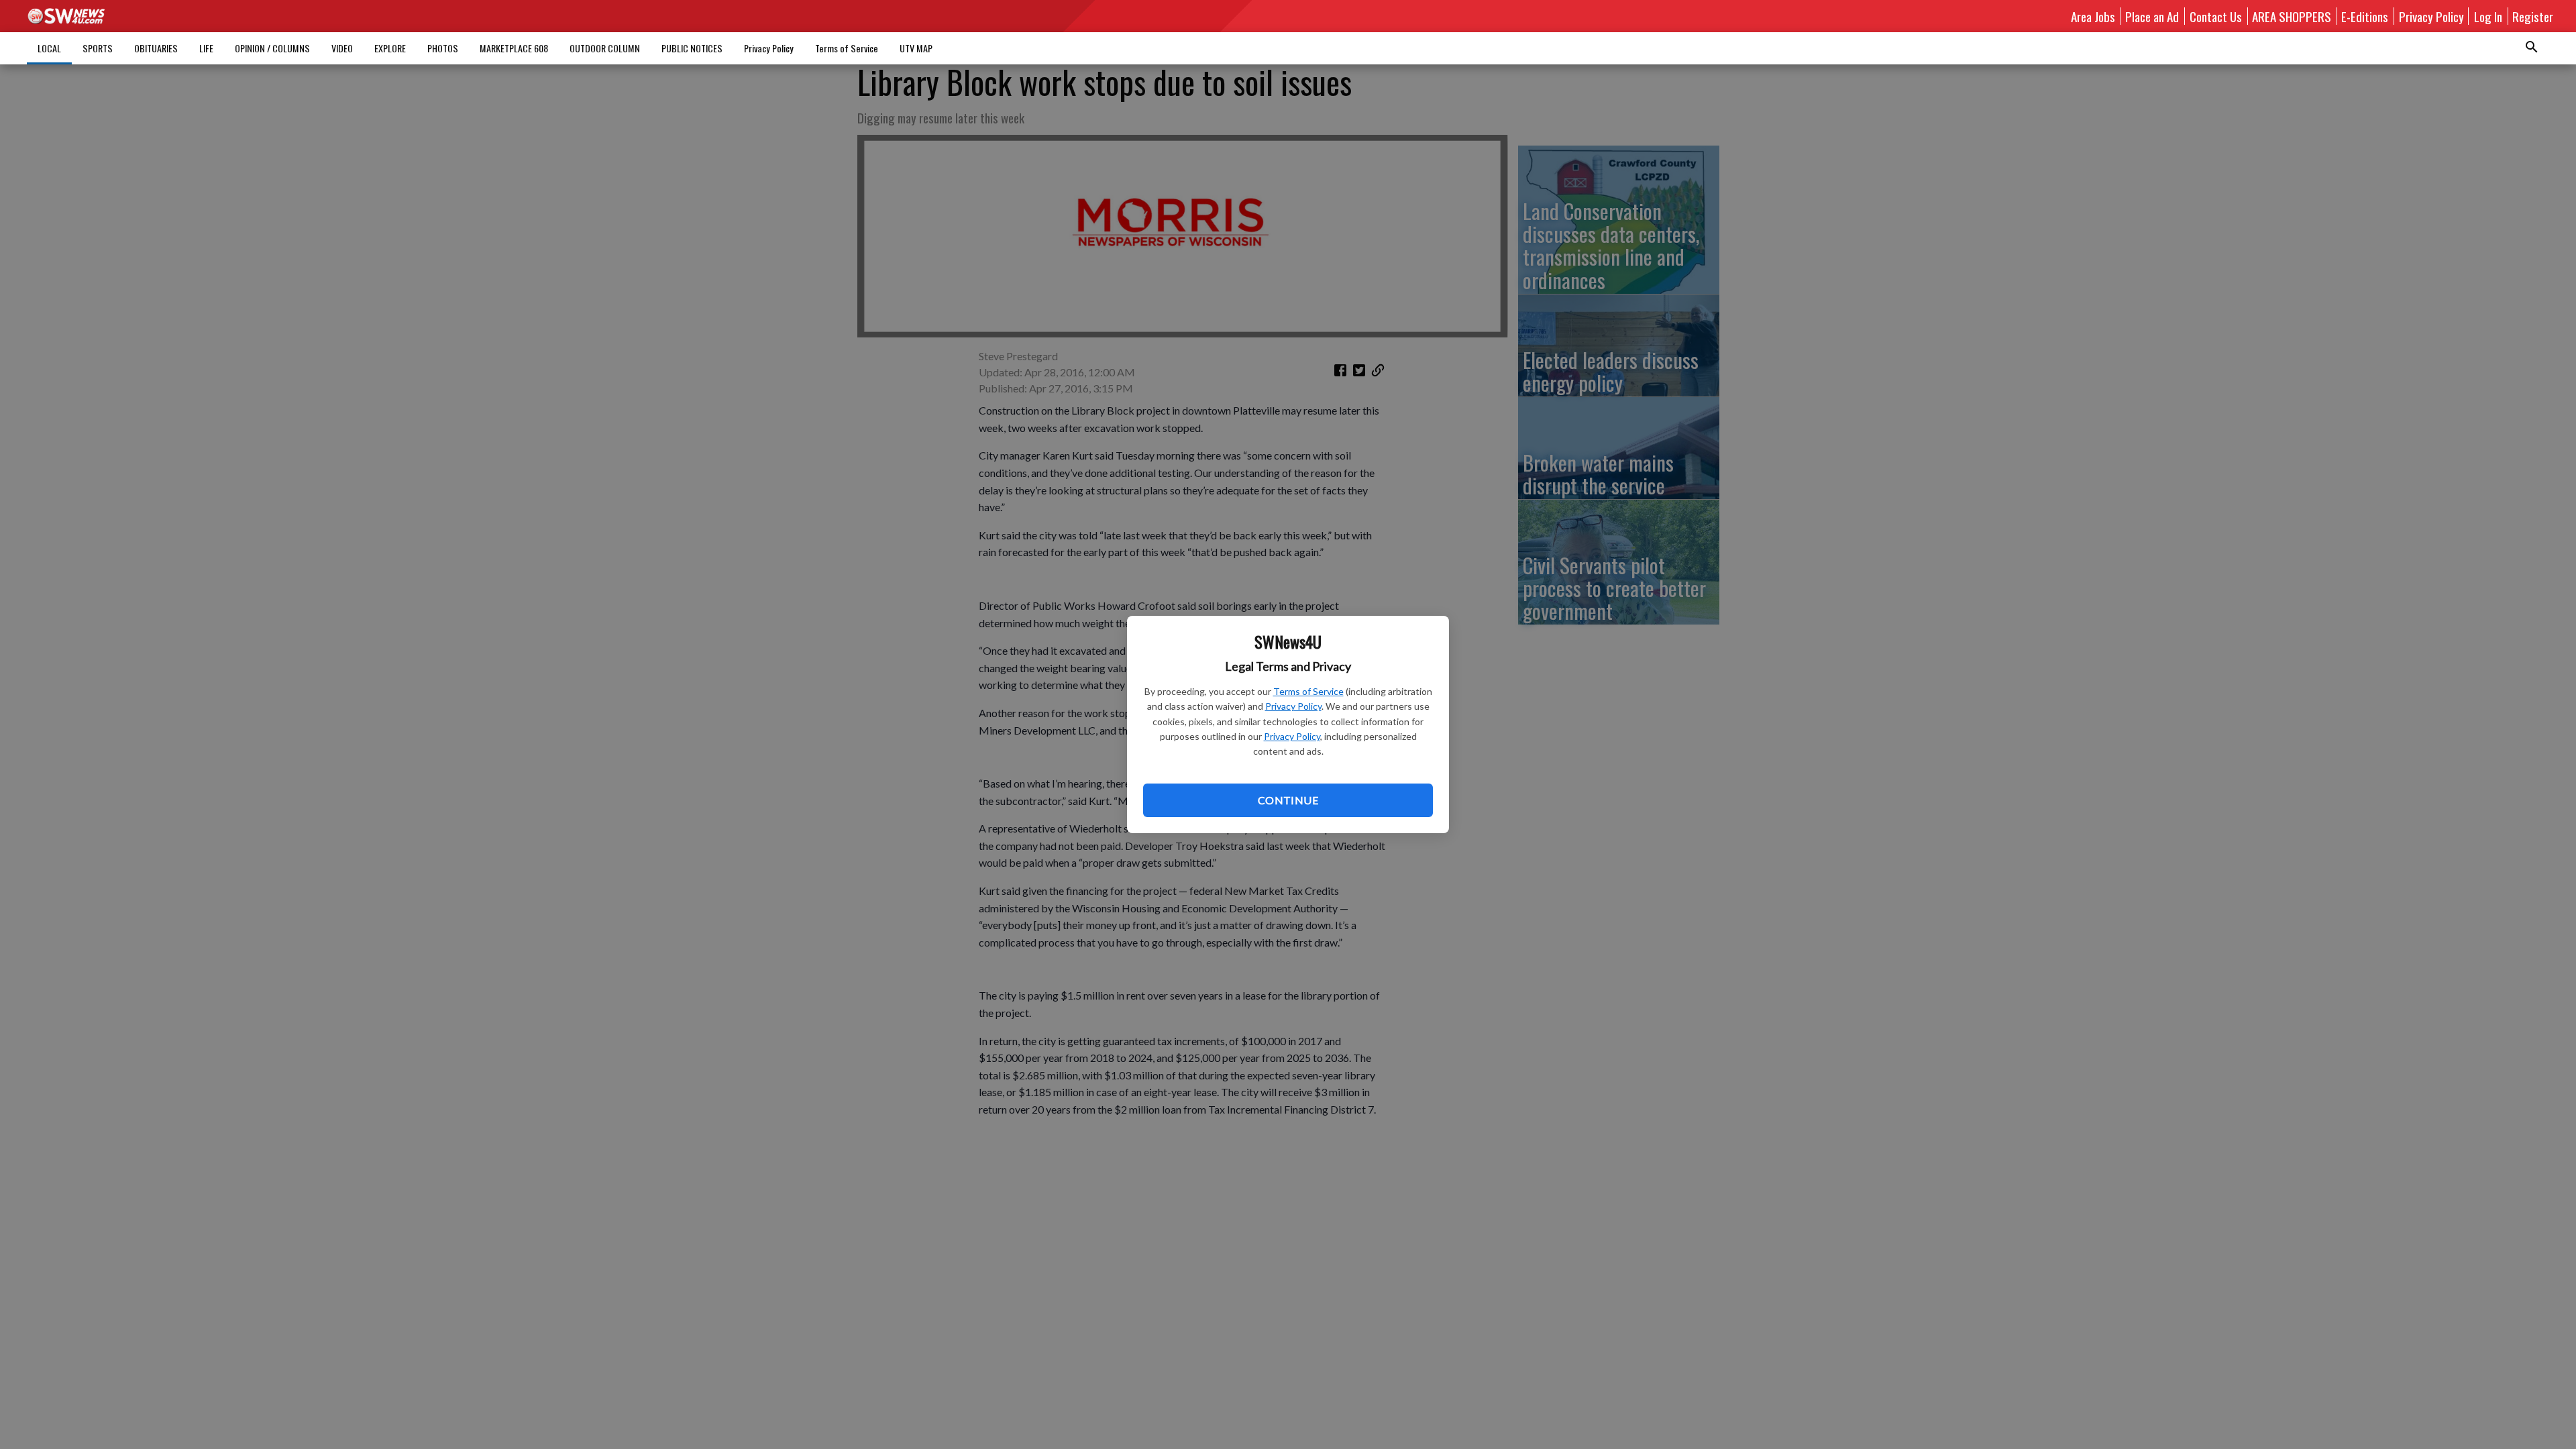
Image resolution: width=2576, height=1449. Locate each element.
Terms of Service (1308, 691)
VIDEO (342, 48)
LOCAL (49, 48)
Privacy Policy (1293, 706)
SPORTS (98, 48)
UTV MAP (916, 48)
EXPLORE (390, 48)
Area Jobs (2093, 16)
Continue (1288, 800)
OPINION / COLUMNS (272, 48)
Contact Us (2216, 16)
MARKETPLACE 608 (514, 48)
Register (2533, 16)
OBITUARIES (156, 48)
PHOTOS (443, 48)
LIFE (206, 48)
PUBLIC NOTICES (692, 48)
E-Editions (2365, 16)
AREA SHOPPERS (2292, 16)
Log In (2488, 16)
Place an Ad (2152, 16)
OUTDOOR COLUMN (605, 48)
